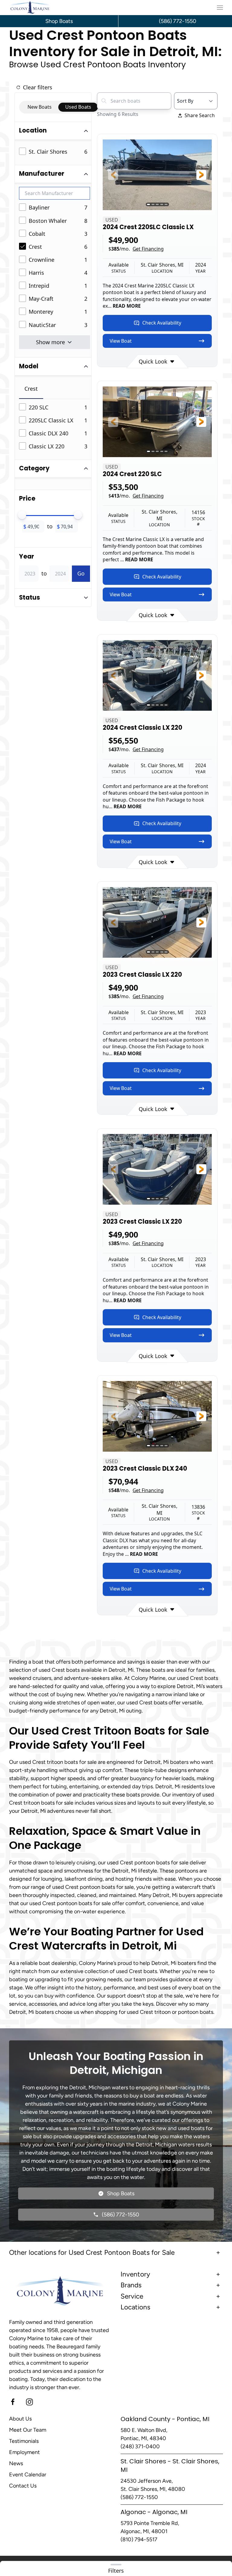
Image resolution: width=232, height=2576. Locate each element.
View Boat (121, 341)
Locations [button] (135, 2307)
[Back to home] (30, 8)
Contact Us (23, 2486)
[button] (220, 8)
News (16, 2463)
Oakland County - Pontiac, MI (165, 2419)
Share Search (200, 115)
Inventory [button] (135, 2274)
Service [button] (132, 2296)
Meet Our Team (28, 2430)
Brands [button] (131, 2285)
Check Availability (162, 323)
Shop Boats (59, 21)
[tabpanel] (55, 427)
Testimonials (24, 2441)
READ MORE (127, 306)
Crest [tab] (31, 389)
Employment (24, 2452)
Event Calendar (28, 2475)
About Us (20, 2419)
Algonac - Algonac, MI (154, 2512)
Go (81, 573)
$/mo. (136, 249)
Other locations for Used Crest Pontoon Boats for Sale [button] (92, 2252)
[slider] (22, 515)
